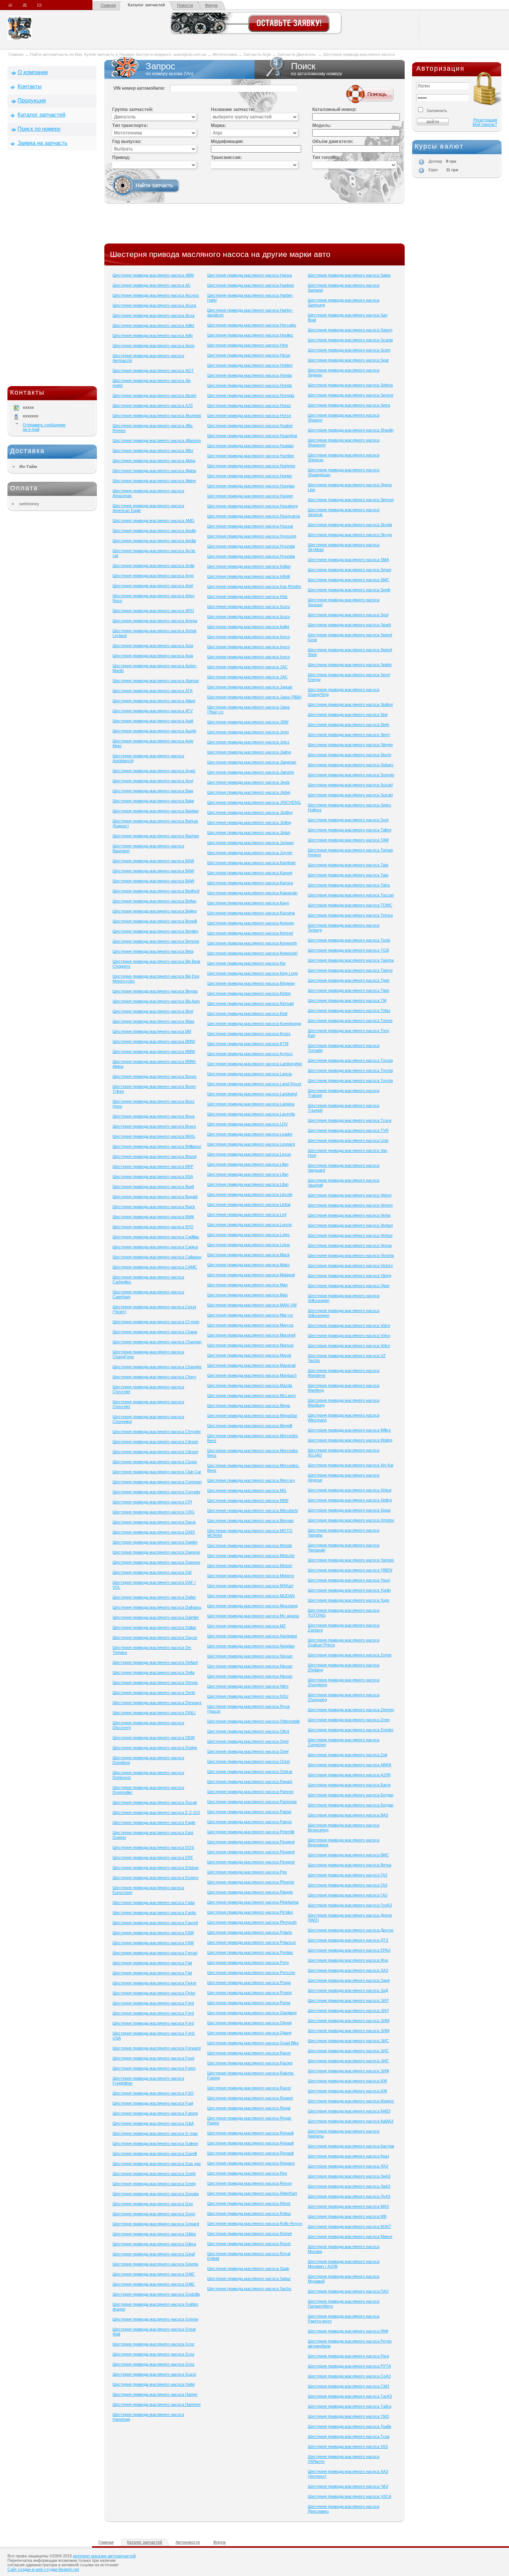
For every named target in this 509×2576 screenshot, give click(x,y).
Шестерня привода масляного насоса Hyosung (252, 536)
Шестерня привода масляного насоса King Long (252, 973)
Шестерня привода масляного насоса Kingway (251, 983)
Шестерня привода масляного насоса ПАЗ (348, 2291)
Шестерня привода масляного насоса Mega (249, 1405)
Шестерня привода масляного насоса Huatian (250, 446)
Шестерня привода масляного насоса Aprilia (154, 541)
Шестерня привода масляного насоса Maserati (251, 1365)
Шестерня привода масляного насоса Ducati (155, 1802)
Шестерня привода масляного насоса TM (347, 1000)
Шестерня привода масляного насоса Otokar (250, 1771)
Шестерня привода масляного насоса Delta (154, 1672)
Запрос (170, 69)
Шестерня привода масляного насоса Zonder (351, 1730)
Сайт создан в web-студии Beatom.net (43, 2569)
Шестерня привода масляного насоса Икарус (351, 2101)
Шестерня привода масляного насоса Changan (157, 1342)
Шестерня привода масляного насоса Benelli (155, 921)
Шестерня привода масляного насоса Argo (153, 576)
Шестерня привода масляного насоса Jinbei (249, 792)
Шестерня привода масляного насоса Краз (348, 2156)
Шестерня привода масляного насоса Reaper (250, 2098)
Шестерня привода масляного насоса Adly (153, 335)
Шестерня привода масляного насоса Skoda (350, 525)
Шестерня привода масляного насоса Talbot (350, 830)
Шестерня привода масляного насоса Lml (247, 1214)
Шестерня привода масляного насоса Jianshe (251, 772)
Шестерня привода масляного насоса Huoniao (251, 486)
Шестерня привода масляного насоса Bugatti (155, 1197)
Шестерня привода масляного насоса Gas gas (157, 2163)
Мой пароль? (485, 124)
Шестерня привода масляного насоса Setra (349, 405)
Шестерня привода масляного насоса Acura (154, 305)
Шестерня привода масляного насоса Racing (250, 2063)
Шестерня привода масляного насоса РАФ (348, 2331)
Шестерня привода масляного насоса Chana (155, 1332)
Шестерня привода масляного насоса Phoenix (251, 1882)
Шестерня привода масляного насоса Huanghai (252, 436)
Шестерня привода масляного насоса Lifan (248, 1164)
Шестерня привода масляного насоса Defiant (155, 1662)
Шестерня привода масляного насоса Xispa (349, 1510)
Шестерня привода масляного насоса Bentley (156, 931)
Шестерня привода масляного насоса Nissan (250, 1656)
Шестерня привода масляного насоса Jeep (248, 732)
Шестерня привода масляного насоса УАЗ (348, 2446)
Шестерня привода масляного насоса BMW (154, 1041)
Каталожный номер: (334, 109)
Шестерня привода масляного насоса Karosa (250, 883)
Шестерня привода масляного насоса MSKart (250, 1586)
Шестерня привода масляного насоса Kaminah (251, 863)
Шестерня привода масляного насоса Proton (249, 1993)
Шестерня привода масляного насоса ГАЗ (348, 1875)
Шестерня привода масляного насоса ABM (153, 275)
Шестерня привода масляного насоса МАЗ (348, 2206)
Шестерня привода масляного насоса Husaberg (252, 506)
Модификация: (227, 141)
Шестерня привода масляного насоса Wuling (350, 1440)
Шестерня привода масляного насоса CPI (152, 1502)
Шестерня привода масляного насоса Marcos (250, 1325)
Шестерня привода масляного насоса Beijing (155, 911)
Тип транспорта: (130, 125)
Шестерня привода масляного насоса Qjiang (249, 2033)
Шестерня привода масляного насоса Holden (250, 365)
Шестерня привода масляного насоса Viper (349, 1286)
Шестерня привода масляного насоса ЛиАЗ (349, 2176)
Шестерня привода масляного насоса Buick (154, 1207)
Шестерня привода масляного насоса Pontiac (250, 1952)
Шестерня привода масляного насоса (359, 54)
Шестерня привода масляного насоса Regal (249, 2108)
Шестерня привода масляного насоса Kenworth (252, 943)
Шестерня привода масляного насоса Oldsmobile (254, 1721)
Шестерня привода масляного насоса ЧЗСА (350, 2496)
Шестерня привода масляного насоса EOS (153, 1847)
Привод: (121, 157)
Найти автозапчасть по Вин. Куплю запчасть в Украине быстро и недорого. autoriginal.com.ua (118, 54)
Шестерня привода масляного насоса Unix (348, 1140)
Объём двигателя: (333, 141)
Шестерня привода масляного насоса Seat (348, 360)
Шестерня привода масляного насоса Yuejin (349, 1590)
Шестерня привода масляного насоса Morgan (250, 1521)
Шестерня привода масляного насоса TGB (348, 950)
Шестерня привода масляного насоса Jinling (249, 822)
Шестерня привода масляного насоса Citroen (155, 1442)
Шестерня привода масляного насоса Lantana (251, 1104)
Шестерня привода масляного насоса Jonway (251, 843)
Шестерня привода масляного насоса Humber (251, 456)
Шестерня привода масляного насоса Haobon (251, 285)
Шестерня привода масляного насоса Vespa (350, 1245)
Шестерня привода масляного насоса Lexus (249, 1154)
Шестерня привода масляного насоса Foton (154, 2068)
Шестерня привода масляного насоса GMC (154, 2274)
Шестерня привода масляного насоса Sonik (349, 590)
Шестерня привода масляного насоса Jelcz (248, 742)
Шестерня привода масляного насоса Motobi (249, 1545)
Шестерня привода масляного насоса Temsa (350, 915)
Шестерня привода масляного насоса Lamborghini (255, 1064)
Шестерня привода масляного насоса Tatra (349, 885)
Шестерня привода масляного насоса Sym (348, 820)
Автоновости (188, 2542)
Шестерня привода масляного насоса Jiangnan (252, 762)
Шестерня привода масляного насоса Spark (350, 625)
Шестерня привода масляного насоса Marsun (250, 1345)
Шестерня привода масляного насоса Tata (348, 865)
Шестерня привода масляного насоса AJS (153, 405)
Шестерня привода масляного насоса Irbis (247, 596)
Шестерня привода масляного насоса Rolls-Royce (255, 2223)
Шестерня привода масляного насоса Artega (155, 621)
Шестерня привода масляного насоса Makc (249, 1265)
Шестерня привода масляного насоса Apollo (154, 531)
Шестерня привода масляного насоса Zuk (348, 1755)
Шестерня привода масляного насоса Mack (249, 1255)
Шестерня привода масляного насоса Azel (153, 781)
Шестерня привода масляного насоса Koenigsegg (254, 1023)
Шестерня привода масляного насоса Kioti (247, 1013)
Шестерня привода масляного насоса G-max (155, 2133)
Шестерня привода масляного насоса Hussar (250, 526)
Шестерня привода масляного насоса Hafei (154, 2384)
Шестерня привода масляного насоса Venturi (350, 1225)
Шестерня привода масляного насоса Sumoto (351, 775)
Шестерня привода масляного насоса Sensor (351, 395)
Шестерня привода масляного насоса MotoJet (251, 1556)
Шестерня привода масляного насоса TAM (348, 840)
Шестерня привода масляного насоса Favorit (155, 1923)
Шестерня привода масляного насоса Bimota (155, 991)
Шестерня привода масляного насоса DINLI (154, 1713)
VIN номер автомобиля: (139, 88)
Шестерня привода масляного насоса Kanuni (250, 873)
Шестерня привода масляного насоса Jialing (249, 752)
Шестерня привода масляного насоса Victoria (351, 1255)
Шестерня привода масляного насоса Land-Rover (254, 1084)
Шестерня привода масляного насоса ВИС (348, 1855)
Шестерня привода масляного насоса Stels (349, 725)
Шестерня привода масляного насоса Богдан (351, 1795)
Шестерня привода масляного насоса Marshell (251, 1335)
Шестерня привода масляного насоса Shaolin (351, 430)
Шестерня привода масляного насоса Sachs (249, 2289)
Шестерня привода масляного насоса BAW (153, 861)
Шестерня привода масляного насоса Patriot (249, 1812)
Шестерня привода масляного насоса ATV (153, 711)
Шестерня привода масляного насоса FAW (153, 1933)
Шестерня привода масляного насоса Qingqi (249, 2023)
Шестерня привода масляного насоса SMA (348, 560)
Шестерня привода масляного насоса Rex (247, 2173)
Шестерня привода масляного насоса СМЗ (349, 2386)
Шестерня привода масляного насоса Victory (350, 1265)
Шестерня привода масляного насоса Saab (248, 2268)
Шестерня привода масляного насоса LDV (247, 1124)
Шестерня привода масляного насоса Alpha (154, 461)
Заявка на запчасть (42, 143)
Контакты (30, 86)
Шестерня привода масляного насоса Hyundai (251, 546)
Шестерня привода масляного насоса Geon (154, 2214)
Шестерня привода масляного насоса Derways (157, 1703)
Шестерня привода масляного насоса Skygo (350, 535)
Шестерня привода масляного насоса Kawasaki (252, 893)
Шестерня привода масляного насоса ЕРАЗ (349, 1950)
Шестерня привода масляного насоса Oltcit (248, 1731)
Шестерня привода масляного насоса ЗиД (348, 1990)
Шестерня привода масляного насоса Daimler (156, 1617)
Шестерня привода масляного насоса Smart (350, 570)
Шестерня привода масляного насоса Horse (249, 415)
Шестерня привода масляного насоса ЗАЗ (348, 1970)
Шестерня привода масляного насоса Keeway (251, 923)
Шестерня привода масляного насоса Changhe (157, 1367)
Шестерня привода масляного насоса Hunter (250, 476)
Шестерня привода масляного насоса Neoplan (251, 1646)
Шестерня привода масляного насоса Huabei (250, 426)
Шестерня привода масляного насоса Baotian (156, 811)
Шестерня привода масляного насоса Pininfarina (253, 1902)
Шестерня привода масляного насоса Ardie (154, 566)
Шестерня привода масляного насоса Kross (249, 1034)
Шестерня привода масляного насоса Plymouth (252, 1922)
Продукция (32, 100)
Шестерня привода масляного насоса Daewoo (156, 1552)
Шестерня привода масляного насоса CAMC (155, 1267)
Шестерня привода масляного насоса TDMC (350, 905)
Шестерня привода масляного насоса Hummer (251, 466)
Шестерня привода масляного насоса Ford (153, 2003)
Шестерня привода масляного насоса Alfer (153, 450)
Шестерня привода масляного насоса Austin (154, 731)
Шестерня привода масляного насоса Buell (153, 1187)
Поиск (317, 69)
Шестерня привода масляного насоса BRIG (154, 1136)
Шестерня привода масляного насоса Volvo (349, 1325)
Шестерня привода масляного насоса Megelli (250, 1426)
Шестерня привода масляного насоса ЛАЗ (348, 2166)
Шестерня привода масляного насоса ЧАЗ (348, 2486)
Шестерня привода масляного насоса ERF (153, 1857)
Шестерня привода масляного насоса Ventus (350, 1235)
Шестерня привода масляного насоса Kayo (248, 903)
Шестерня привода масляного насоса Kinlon (249, 993)
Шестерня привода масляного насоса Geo (153, 2204)
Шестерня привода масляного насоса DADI (154, 1532)
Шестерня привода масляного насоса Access (156, 295)
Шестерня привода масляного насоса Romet (249, 2233)
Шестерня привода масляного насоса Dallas (154, 1627)
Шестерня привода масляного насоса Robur (249, 2213)
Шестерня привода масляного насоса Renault (250, 2133)
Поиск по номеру (39, 129)
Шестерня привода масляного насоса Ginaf (154, 2254)
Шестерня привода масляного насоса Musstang (252, 1606)
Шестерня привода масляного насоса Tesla (349, 940)
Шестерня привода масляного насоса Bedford (156, 891)
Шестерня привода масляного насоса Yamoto (351, 1560)
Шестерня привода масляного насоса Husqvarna (254, 516)
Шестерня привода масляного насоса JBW (248, 722)
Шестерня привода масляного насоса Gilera (154, 2244)
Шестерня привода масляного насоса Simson (351, 500)
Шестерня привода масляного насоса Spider (350, 665)
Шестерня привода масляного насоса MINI (248, 1500)
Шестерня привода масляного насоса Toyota (350, 1060)
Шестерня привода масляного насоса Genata (156, 2194)
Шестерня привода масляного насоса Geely (154, 2174)
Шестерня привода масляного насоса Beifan (154, 901)
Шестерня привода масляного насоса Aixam (154, 395)
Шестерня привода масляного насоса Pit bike (250, 1912)
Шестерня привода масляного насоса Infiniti (249, 576)
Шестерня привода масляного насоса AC (152, 285)
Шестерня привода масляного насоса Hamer (155, 2394)
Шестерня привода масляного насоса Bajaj (153, 801)
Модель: (322, 125)
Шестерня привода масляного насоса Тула (349, 2436)
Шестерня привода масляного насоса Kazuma (251, 913)
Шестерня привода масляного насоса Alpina (154, 471)
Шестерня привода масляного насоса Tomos (350, 1020)
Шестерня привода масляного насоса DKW (154, 1738)
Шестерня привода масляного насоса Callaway (157, 1257)
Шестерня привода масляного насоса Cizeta (155, 1462)
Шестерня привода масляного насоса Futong (155, 2113)
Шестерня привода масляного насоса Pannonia (252, 1802)
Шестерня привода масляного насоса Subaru (351, 765)
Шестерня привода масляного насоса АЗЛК (349, 1775)
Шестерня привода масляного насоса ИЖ (347, 2081)
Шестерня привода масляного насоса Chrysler (157, 1432)
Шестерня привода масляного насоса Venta (349, 1215)
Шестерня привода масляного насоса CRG (154, 1512)
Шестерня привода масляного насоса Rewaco (251, 2163)
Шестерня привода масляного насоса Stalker (350, 704)
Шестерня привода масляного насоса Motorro (251, 1576)
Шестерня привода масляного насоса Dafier (154, 1597)
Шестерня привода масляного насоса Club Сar (157, 1472)
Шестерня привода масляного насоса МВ (347, 2216)
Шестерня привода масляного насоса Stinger (350, 745)
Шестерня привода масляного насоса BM (152, 1031)
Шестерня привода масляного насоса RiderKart (252, 2193)
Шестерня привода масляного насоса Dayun (155, 1637)
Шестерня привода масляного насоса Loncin (249, 1225)
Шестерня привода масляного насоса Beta (153, 951)
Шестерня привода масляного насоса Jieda (248, 782)
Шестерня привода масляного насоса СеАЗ (349, 2376)
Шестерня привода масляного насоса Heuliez (250, 335)
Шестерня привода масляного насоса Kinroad (250, 1003)
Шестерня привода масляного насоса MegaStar (252, 1416)
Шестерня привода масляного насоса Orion (249, 1761)
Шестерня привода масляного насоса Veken (350, 1195)
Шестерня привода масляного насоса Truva (350, 1120)
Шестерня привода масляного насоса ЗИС (348, 2041)
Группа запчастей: (133, 109)
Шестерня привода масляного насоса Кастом (351, 2146)
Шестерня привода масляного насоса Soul (348, 615)
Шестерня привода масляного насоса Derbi (154, 1693)
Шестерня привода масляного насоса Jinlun (249, 832)
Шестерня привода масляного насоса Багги (349, 1785)
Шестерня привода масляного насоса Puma (249, 2003)
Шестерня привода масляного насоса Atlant (154, 701)
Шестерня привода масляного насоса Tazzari (351, 895)
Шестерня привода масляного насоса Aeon (154, 346)
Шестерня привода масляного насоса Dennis (155, 1682)
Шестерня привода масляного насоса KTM (248, 1044)
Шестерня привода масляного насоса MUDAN (251, 1596)
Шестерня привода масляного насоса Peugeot (251, 1842)
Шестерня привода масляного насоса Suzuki (350, 785)
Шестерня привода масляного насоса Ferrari (155, 1953)
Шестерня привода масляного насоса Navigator (252, 1636)
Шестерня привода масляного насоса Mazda (250, 1385)
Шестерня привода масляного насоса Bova (154, 1116)
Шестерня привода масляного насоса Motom (250, 1566)
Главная (108, 5)
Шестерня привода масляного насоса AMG (154, 520)
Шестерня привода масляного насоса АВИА (350, 1765)
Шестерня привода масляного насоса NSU (248, 1696)
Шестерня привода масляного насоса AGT (153, 370)
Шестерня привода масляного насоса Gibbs (154, 2234)
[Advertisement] (52, 270)
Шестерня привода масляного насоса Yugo (349, 1600)
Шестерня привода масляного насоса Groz (154, 2344)
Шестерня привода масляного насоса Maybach (252, 1375)
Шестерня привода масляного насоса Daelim (155, 1542)
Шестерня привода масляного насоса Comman (157, 1482)
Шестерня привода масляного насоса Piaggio (250, 1892)
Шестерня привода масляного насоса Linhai (249, 1204)
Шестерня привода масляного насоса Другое (351, 1930)
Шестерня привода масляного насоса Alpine (154, 481)
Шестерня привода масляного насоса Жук (348, 1960)
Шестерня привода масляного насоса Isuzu (249, 606)
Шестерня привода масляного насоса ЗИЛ (348, 2000)
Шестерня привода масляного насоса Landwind (252, 1094)
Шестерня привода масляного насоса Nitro (248, 1686)
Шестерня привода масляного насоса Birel (153, 1011)
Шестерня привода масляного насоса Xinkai (350, 1490)
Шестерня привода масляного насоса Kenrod (250, 933)
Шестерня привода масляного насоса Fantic (154, 1913)
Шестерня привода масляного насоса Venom (350, 1205)
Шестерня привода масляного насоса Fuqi (153, 2103)
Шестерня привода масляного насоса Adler (154, 325)
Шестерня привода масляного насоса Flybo (154, 1993)
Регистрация (485, 120)
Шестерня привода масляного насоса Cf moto (156, 1322)
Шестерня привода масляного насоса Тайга (350, 2406)
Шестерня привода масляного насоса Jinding (250, 812)
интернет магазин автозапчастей (104, 2556)
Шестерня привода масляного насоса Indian (249, 566)
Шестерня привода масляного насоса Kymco (250, 1054)
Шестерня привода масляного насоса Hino (248, 345)
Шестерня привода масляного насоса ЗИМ (349, 2021)
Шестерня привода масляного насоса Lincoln (250, 1194)
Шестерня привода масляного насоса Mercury (251, 1480)
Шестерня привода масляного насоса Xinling (350, 1500)
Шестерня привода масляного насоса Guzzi (154, 2374)
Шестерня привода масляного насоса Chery (154, 1377)
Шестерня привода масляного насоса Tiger (349, 980)
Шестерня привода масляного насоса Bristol (154, 1156)
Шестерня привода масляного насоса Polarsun (252, 1942)
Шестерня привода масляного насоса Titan (349, 990)
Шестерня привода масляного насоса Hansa (249, 275)
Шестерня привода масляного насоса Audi (153, 721)
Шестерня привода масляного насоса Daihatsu (157, 1607)
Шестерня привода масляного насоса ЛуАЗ (349, 2196)
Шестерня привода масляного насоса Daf (152, 1572)
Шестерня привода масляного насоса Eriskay (156, 1867)
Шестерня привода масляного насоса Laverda (251, 1114)
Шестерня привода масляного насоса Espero (155, 1878)
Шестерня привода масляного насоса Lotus (249, 1245)
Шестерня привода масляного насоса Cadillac (156, 1237)
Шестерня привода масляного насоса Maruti (249, 1355)
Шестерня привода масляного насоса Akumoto (157, 415)
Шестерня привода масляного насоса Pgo (247, 1872)
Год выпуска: (127, 141)
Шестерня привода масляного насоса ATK (153, 691)
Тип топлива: (327, 157)
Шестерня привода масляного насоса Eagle (154, 1822)
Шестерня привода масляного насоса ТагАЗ (350, 2396)
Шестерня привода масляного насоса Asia (153, 646)
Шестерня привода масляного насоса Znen (349, 1720)
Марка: (219, 125)
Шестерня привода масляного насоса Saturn (350, 330)
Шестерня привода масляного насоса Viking (350, 1276)
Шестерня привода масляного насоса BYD (153, 1227)
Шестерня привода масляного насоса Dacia (154, 1522)
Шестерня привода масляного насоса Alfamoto (157, 440)
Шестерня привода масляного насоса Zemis (350, 1655)
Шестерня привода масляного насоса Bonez (155, 1076)
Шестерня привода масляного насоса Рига (348, 2356)
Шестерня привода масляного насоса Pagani (250, 1781)
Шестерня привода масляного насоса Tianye (350, 970)
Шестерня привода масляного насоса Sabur (249, 2279)
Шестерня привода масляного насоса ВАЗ (348, 1815)
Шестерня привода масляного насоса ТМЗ (348, 2416)
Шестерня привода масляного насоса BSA (153, 1176)
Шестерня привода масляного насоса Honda (249, 375)
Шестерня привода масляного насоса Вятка (350, 1865)
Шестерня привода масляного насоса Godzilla (156, 2294)
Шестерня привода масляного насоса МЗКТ (350, 2226)
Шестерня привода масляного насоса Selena (350, 385)
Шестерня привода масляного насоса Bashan (156, 836)
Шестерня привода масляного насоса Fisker (155, 1983)
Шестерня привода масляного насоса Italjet (248, 627)
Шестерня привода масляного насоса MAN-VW (252, 1305)
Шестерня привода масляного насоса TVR (348, 1130)
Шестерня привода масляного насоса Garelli (155, 2153)
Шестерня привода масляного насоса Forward (157, 2048)
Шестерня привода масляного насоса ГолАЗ (350, 1905)
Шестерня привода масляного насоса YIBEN (350, 1570)
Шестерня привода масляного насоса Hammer (157, 2404)
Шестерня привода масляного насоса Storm (350, 755)
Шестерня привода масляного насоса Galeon (155, 2143)
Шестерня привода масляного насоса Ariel (153, 586)
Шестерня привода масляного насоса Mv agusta (253, 1616)
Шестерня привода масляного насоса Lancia (249, 1074)
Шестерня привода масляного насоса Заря (349, 1980)
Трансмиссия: (226, 157)
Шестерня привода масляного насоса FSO (153, 2093)
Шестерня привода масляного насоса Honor (249, 405)
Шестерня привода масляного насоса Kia (246, 963)
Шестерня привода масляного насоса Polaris (250, 1932)
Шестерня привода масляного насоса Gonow (155, 2319)
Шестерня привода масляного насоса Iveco (249, 637)
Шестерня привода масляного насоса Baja (153, 791)
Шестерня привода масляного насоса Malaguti (251, 1275)
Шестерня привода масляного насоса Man (247, 1285)
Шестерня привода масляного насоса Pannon (250, 1792)
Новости (185, 5)
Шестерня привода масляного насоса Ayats (154, 771)
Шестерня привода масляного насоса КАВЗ (349, 2111)
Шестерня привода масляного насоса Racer (249, 2053)
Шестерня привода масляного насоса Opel (248, 1741)
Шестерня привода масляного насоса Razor (249, 2088)
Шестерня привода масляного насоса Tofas (349, 1010)
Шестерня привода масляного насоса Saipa (349, 275)
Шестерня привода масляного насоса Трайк (350, 2426)
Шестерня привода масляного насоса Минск (350, 2236)
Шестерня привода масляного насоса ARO (153, 611)
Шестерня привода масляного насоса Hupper (250, 496)
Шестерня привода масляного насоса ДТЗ (348, 1940)
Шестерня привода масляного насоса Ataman (156, 681)
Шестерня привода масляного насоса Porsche (251, 1972)
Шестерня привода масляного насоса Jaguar (250, 687)
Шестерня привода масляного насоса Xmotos (351, 1520)
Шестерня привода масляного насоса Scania (350, 340)
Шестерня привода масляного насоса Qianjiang (252, 2013)
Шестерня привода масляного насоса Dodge (155, 1748)
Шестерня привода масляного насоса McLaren (252, 1395)
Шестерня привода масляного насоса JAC (247, 667)
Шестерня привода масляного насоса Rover (249, 2244)
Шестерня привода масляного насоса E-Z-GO (156, 1812)
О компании (33, 72)
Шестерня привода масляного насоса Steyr (349, 735)
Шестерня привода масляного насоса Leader (250, 1134)
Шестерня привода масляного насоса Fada (154, 1902)
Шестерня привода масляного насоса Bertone (156, 941)
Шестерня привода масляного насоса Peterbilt (251, 1832)
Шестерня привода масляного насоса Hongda (251, 395)
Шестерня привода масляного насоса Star (348, 714)
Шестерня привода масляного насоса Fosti (153, 2058)
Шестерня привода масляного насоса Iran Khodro (254, 586)
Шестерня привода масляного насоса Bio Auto (156, 1001)
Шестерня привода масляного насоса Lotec (249, 1235)
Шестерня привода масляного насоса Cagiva (155, 1247)
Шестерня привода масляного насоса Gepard (156, 2224)
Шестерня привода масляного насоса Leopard (251, 1144)
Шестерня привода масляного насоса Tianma (351, 960)
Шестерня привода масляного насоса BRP (153, 1166)
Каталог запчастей (146, 5)
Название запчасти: (233, 109)
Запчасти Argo (257, 54)
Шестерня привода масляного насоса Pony (248, 1962)
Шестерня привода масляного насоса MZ (246, 1626)
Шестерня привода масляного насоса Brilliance (157, 1146)
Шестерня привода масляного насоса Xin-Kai (350, 1465)
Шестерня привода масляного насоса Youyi (349, 1580)
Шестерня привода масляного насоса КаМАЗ (351, 2121)
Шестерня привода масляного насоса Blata (153, 1021)
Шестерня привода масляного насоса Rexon (249, 2183)
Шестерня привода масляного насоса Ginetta (155, 2264)
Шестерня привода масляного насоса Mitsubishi (252, 1510)
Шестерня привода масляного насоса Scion (349, 350)
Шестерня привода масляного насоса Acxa (154, 315)
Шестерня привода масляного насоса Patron (249, 1822)
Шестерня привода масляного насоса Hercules (252, 325)
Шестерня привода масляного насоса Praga (249, 1983)
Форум (211, 5)
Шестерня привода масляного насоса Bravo (154, 1126)
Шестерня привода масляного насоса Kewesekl (252, 953)
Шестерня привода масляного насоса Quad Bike (253, 2043)
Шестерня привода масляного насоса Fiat (152, 1963)
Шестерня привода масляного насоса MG (247, 1490)
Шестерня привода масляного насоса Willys (349, 1430)
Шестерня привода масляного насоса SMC (349, 580)
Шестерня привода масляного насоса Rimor (249, 2203)
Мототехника (225, 54)
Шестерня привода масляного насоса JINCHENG (254, 802)
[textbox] (356, 133)
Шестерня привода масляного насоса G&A (153, 2123)
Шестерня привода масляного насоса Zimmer (351, 1710)
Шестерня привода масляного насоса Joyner (250, 853)
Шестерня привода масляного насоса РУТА (349, 2366)
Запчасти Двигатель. (298, 54)
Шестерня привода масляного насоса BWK (153, 1217)
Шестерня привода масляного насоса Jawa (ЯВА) (255, 697)
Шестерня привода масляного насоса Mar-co (250, 1315)
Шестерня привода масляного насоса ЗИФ (348, 2071)
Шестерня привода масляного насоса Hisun (249, 355)
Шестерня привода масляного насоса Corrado (156, 1492)
